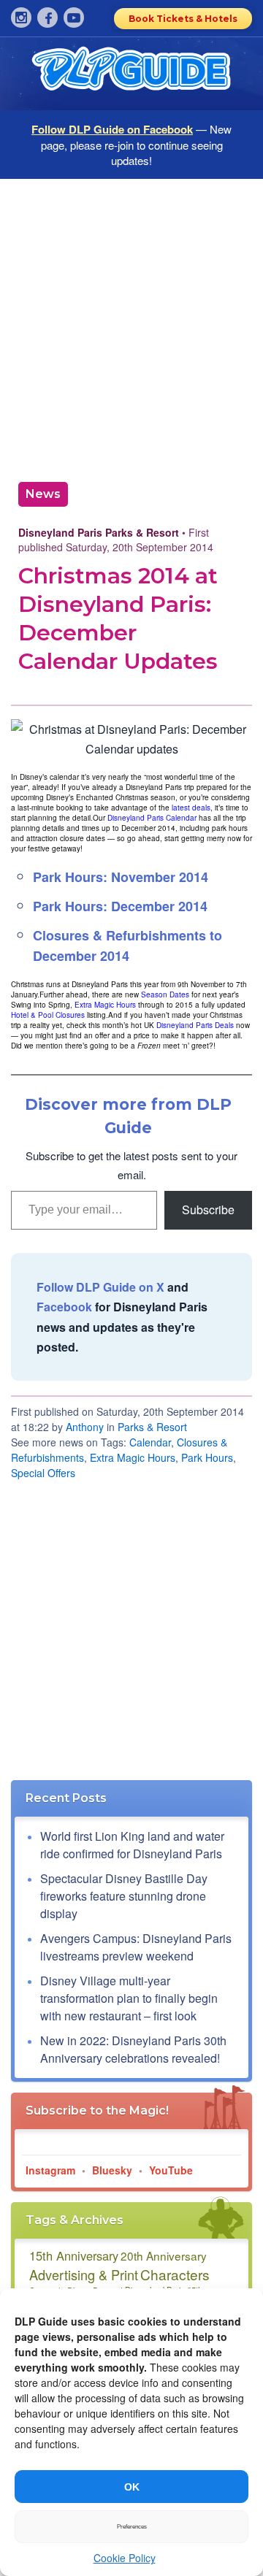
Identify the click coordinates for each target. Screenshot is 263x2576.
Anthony (85, 1427)
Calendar (150, 1442)
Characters (175, 2274)
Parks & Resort (152, 1427)
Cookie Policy (125, 2558)
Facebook (64, 1307)
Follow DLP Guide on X (100, 1287)
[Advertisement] (131, 325)
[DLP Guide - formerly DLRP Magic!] (131, 74)
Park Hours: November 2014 (121, 877)
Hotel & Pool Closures (48, 1015)
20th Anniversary (164, 2255)
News (43, 494)
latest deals (191, 808)
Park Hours (207, 1457)
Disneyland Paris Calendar (152, 818)
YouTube (171, 2170)
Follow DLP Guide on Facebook (112, 129)
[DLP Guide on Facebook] (47, 18)
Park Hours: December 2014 (120, 906)
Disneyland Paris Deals (195, 1025)
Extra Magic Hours (105, 1005)
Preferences (132, 2527)
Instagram (50, 2170)
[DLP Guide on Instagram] (21, 18)
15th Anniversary (74, 2255)
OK (132, 2487)
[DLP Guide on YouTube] (74, 18)
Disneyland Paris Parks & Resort (99, 532)
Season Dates (165, 994)
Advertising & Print (84, 2274)
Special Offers (43, 1473)
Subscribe (208, 1210)
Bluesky (112, 2170)
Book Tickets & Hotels (183, 19)
